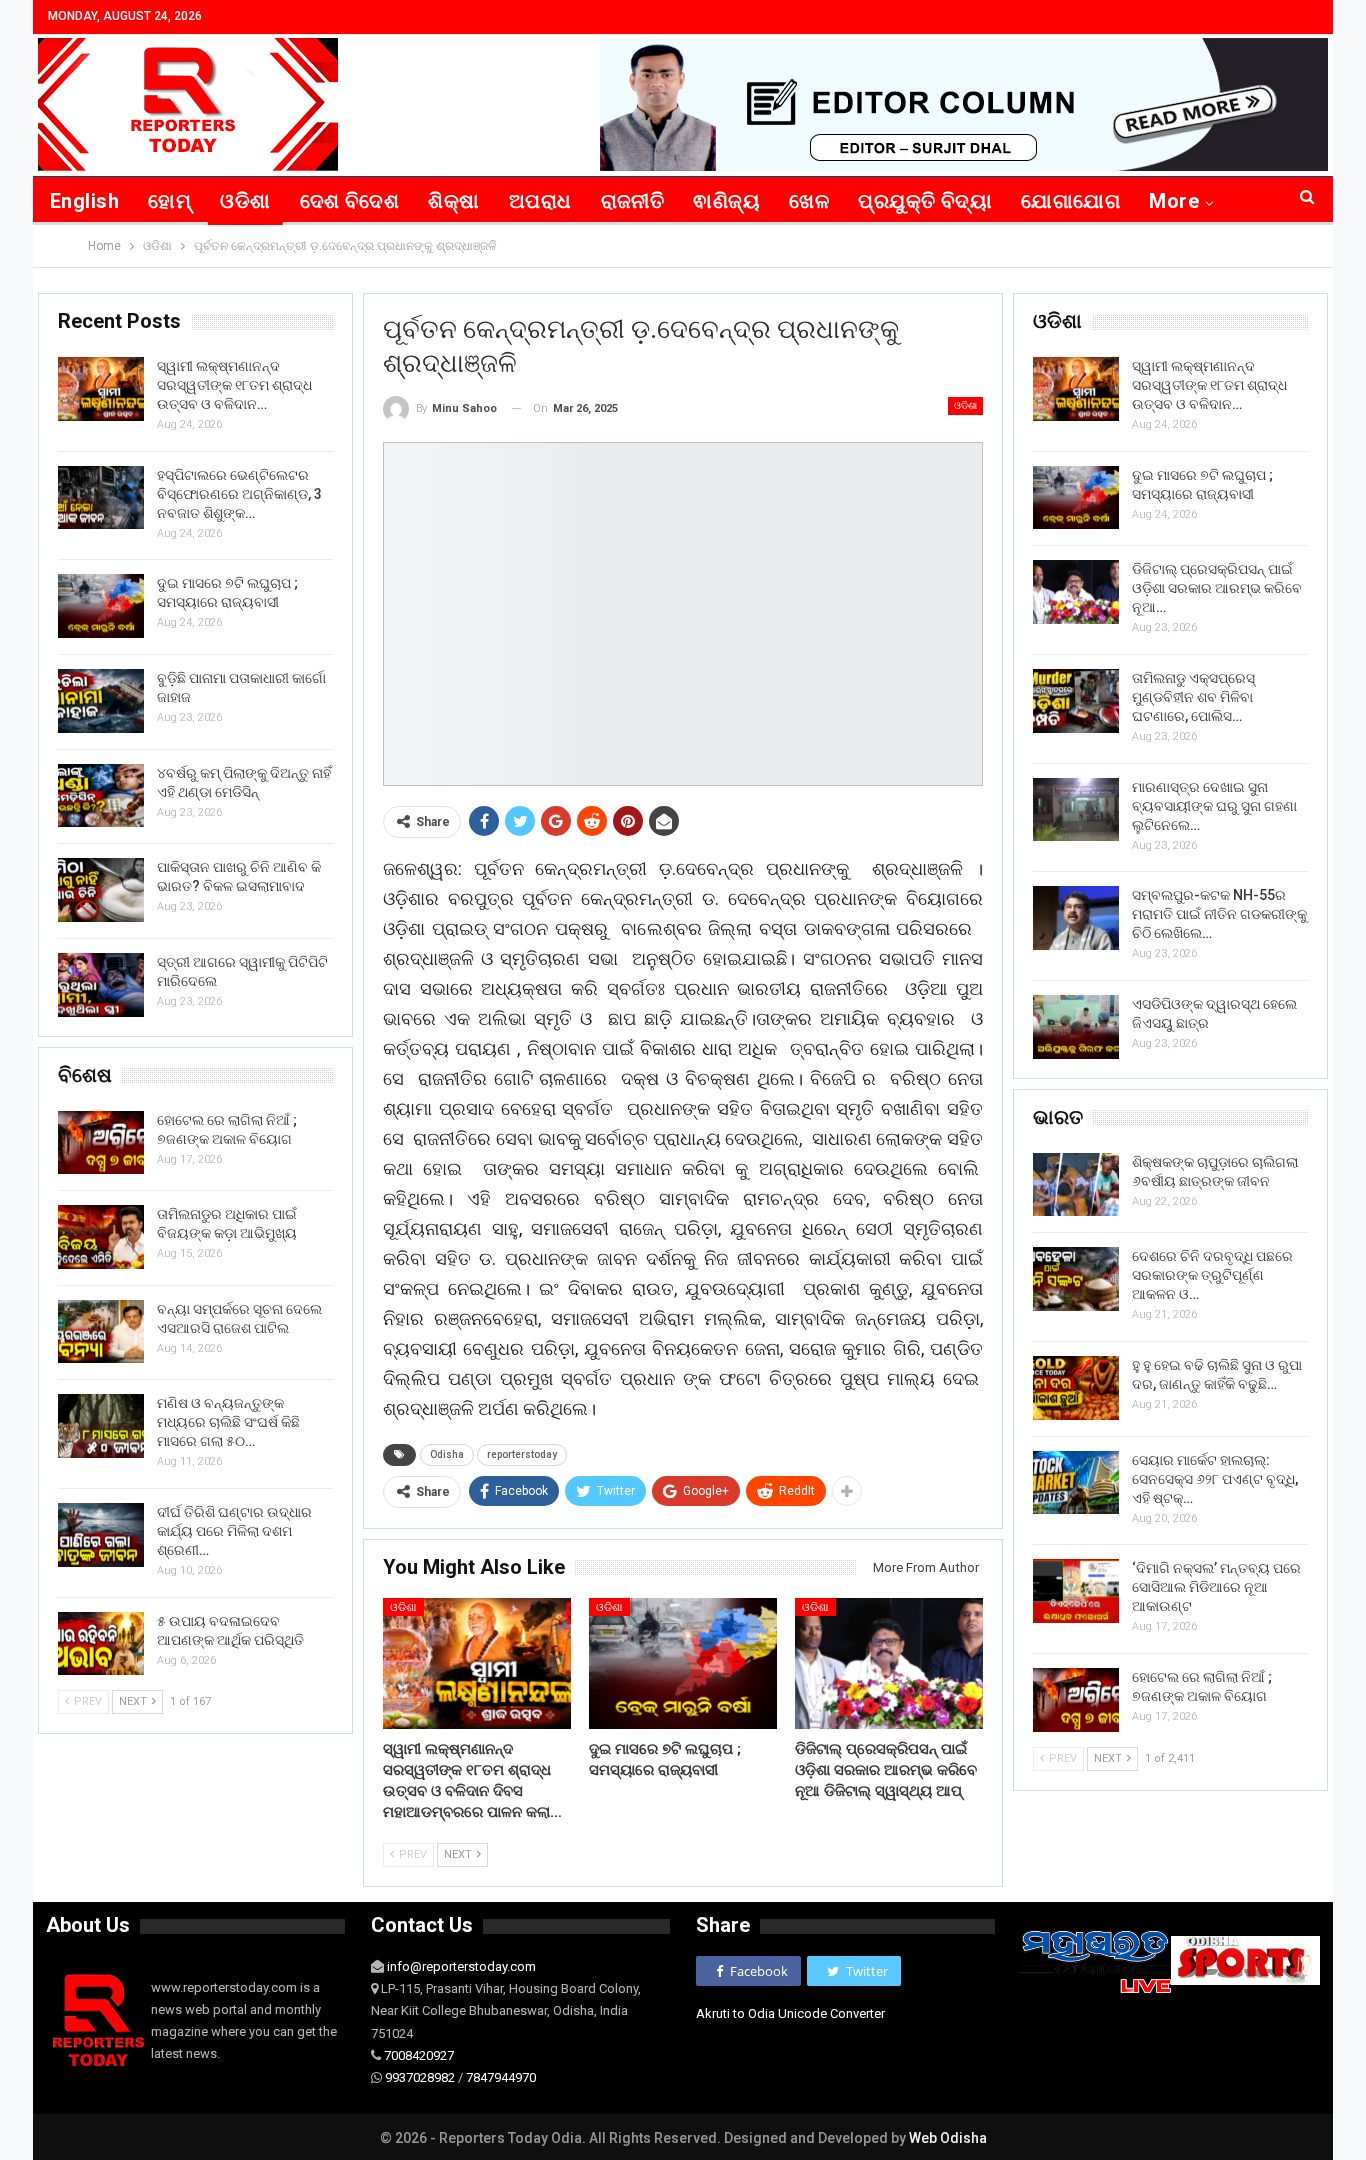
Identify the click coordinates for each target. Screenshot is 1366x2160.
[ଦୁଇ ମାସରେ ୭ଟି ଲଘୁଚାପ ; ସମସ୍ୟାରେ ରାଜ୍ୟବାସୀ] (683, 1664)
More (1174, 201)
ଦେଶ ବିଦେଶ (350, 201)
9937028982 (420, 2077)
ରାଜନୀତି (633, 201)
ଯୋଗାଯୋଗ (1070, 201)
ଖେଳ (809, 201)
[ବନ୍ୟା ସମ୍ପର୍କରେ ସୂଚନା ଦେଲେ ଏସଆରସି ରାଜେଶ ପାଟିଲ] (101, 1332)
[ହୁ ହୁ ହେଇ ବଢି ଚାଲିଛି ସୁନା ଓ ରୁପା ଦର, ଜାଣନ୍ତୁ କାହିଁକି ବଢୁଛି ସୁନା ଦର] (1076, 1388)
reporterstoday (522, 1454)
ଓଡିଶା (245, 201)
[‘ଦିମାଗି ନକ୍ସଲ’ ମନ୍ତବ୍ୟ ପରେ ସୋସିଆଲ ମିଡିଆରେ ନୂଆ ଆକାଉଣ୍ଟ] (1076, 1591)
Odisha (447, 1454)
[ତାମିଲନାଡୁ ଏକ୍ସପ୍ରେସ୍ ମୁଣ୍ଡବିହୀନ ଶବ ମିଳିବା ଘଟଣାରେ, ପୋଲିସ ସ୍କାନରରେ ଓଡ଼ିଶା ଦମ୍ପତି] (1076, 701)
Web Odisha (948, 2138)
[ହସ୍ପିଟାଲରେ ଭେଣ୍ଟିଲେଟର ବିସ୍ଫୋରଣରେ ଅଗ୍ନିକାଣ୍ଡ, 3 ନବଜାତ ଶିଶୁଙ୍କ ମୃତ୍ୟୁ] (101, 498)
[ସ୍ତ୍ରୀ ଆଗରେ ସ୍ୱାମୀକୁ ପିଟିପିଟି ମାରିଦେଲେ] (101, 985)
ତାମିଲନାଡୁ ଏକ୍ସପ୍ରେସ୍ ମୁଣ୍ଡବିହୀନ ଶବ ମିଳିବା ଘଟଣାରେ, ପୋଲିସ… (1193, 697)
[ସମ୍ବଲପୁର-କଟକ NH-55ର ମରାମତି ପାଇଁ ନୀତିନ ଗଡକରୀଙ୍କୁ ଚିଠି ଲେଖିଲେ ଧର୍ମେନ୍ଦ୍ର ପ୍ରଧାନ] (1076, 918)
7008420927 (419, 2055)
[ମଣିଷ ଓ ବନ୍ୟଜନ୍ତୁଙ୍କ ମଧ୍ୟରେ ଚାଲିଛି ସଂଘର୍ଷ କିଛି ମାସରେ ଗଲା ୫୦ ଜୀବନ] (101, 1426)
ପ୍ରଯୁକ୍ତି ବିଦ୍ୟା (925, 201)
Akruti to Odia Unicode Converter (790, 2013)
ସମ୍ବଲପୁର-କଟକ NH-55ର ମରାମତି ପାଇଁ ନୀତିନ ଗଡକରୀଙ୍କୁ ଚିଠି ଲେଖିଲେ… (1219, 914)
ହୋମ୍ (169, 201)
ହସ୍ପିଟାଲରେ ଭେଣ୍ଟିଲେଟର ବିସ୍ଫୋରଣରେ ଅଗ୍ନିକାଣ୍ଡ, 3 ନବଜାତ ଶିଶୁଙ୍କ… (239, 494)
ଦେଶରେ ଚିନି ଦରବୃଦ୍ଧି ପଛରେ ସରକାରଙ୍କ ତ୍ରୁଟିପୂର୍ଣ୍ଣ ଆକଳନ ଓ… (1212, 1275)
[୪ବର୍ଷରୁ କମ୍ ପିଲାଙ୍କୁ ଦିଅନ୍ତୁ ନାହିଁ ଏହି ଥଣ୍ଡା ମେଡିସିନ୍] (101, 796)
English (84, 201)
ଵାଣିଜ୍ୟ (726, 201)
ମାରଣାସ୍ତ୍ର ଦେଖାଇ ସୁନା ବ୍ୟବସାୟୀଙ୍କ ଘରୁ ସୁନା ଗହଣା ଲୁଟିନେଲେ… (1214, 806)
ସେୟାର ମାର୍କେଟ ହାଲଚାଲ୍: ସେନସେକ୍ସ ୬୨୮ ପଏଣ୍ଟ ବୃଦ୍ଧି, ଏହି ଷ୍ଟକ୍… (1215, 1479)
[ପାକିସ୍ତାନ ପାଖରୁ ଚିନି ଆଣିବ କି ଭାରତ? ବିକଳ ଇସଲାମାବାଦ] (101, 890)
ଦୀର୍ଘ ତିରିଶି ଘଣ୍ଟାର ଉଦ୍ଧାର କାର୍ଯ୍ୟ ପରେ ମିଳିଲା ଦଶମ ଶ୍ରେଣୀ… (234, 1531)
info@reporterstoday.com (461, 1966)
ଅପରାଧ (540, 201)
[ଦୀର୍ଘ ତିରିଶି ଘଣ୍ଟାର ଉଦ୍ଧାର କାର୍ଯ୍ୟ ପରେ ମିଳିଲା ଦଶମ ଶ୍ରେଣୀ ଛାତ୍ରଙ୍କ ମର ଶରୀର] (101, 1535)
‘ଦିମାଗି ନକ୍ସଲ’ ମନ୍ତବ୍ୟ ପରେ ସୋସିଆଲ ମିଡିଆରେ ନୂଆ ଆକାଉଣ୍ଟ (1216, 1587)
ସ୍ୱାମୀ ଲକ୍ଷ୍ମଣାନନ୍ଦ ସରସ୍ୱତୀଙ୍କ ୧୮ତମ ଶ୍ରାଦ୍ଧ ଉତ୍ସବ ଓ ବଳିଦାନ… (1209, 385)
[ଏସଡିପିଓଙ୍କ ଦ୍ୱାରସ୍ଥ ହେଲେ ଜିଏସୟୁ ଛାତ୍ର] (1076, 1027)
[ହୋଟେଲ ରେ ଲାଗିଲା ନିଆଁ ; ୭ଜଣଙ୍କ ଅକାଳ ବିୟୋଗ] (1076, 1700)
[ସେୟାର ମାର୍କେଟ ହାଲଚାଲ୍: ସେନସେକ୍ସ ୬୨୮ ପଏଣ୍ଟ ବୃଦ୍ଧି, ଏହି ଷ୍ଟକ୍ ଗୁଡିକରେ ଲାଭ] (1076, 1483)
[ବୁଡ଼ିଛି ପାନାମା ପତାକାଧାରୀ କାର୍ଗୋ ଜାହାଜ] (101, 701)
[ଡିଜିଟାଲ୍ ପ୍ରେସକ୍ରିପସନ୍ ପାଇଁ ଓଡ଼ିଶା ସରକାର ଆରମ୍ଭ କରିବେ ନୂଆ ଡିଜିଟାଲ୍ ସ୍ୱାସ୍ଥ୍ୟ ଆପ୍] (889, 1664)
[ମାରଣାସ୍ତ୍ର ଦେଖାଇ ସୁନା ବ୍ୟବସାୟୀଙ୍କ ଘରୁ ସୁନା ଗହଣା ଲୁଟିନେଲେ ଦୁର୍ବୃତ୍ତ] (1076, 810)
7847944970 (501, 2077)
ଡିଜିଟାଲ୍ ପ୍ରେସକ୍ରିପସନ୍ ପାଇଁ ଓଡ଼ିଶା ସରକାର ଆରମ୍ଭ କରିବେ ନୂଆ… (1217, 588)
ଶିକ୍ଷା (453, 201)
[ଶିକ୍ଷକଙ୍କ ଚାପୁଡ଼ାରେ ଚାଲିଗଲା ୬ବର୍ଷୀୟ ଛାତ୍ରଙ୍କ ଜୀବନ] (1076, 1185)
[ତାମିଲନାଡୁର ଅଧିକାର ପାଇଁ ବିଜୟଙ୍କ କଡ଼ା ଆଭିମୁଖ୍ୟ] (101, 1237)
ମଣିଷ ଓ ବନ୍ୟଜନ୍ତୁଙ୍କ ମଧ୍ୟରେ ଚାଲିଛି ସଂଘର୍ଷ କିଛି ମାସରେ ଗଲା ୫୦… (228, 1422)
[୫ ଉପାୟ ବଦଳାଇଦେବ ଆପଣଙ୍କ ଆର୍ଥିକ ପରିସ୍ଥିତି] (101, 1644)
